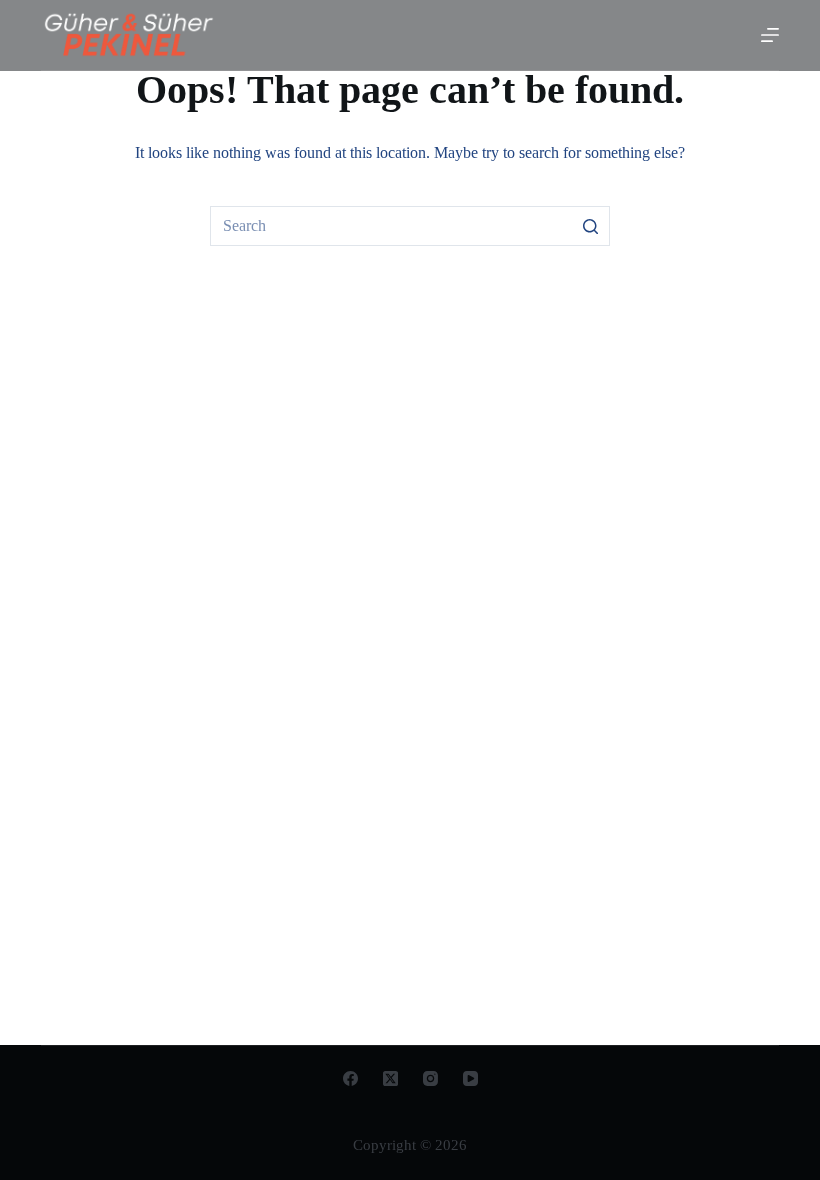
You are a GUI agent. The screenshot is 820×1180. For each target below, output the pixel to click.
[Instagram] (430, 1078)
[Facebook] (350, 1078)
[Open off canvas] (770, 35)
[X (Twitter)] (390, 1078)
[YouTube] (470, 1078)
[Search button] (590, 226)
